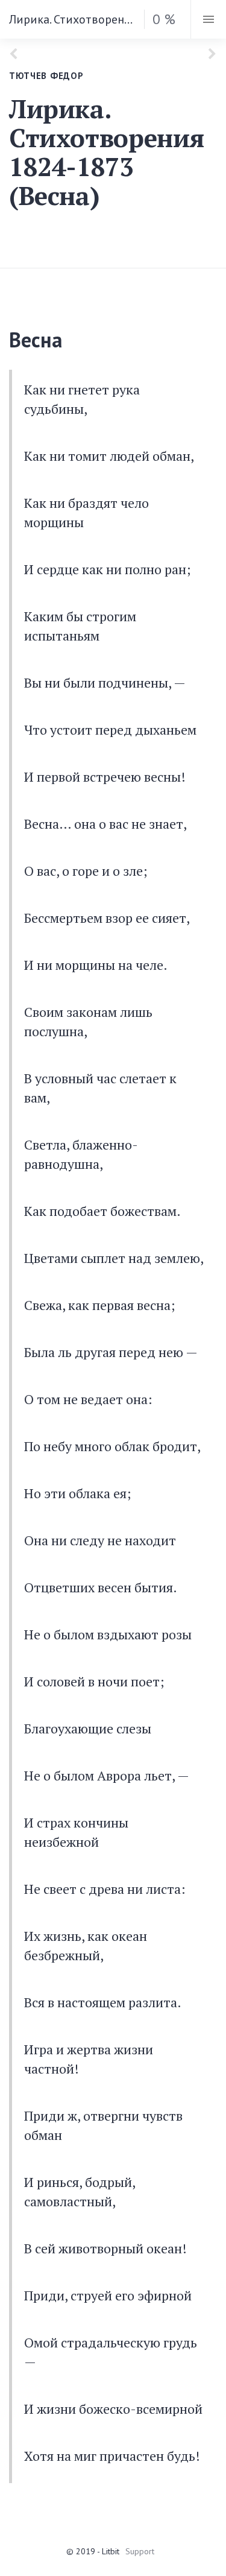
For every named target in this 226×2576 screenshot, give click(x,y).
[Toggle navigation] (208, 19)
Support (140, 2551)
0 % (164, 19)
